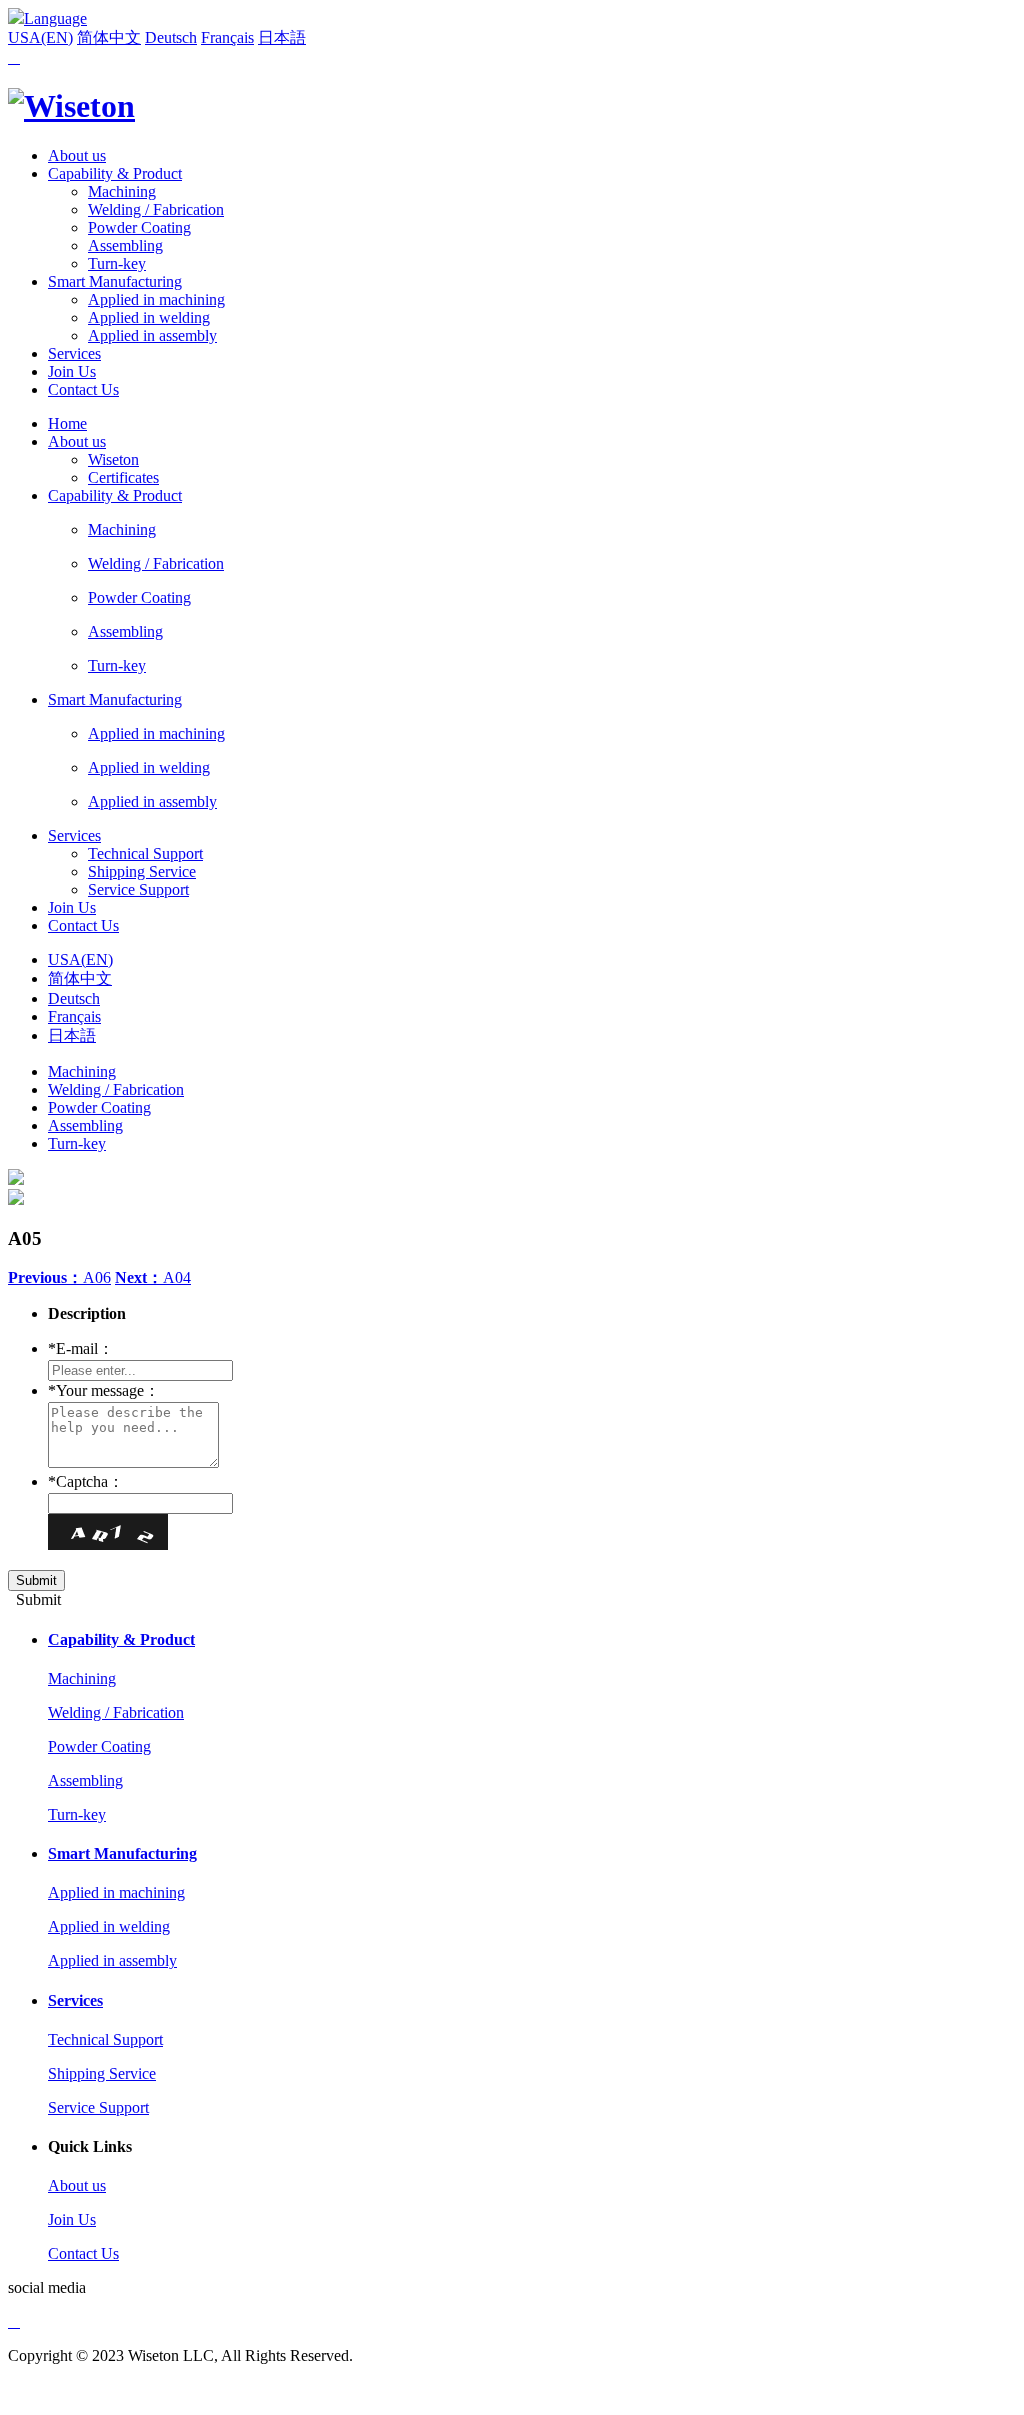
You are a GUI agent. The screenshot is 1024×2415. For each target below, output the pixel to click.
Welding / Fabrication (156, 209)
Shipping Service (142, 871)
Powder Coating (139, 227)
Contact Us (83, 389)
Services (74, 353)
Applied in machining (156, 299)
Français (227, 37)
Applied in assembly (152, 335)
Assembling (125, 245)
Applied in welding (149, 317)
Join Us (72, 371)
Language (55, 18)
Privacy (32, 2389)
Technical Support (145, 853)
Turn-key (117, 263)
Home (67, 423)
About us (77, 155)
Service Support (138, 889)
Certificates (123, 477)
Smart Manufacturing (115, 281)
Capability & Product (115, 173)
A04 (153, 1277)
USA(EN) (40, 37)
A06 (59, 1277)
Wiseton (113, 459)
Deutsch (171, 37)
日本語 (282, 37)
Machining (122, 191)
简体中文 (109, 37)
